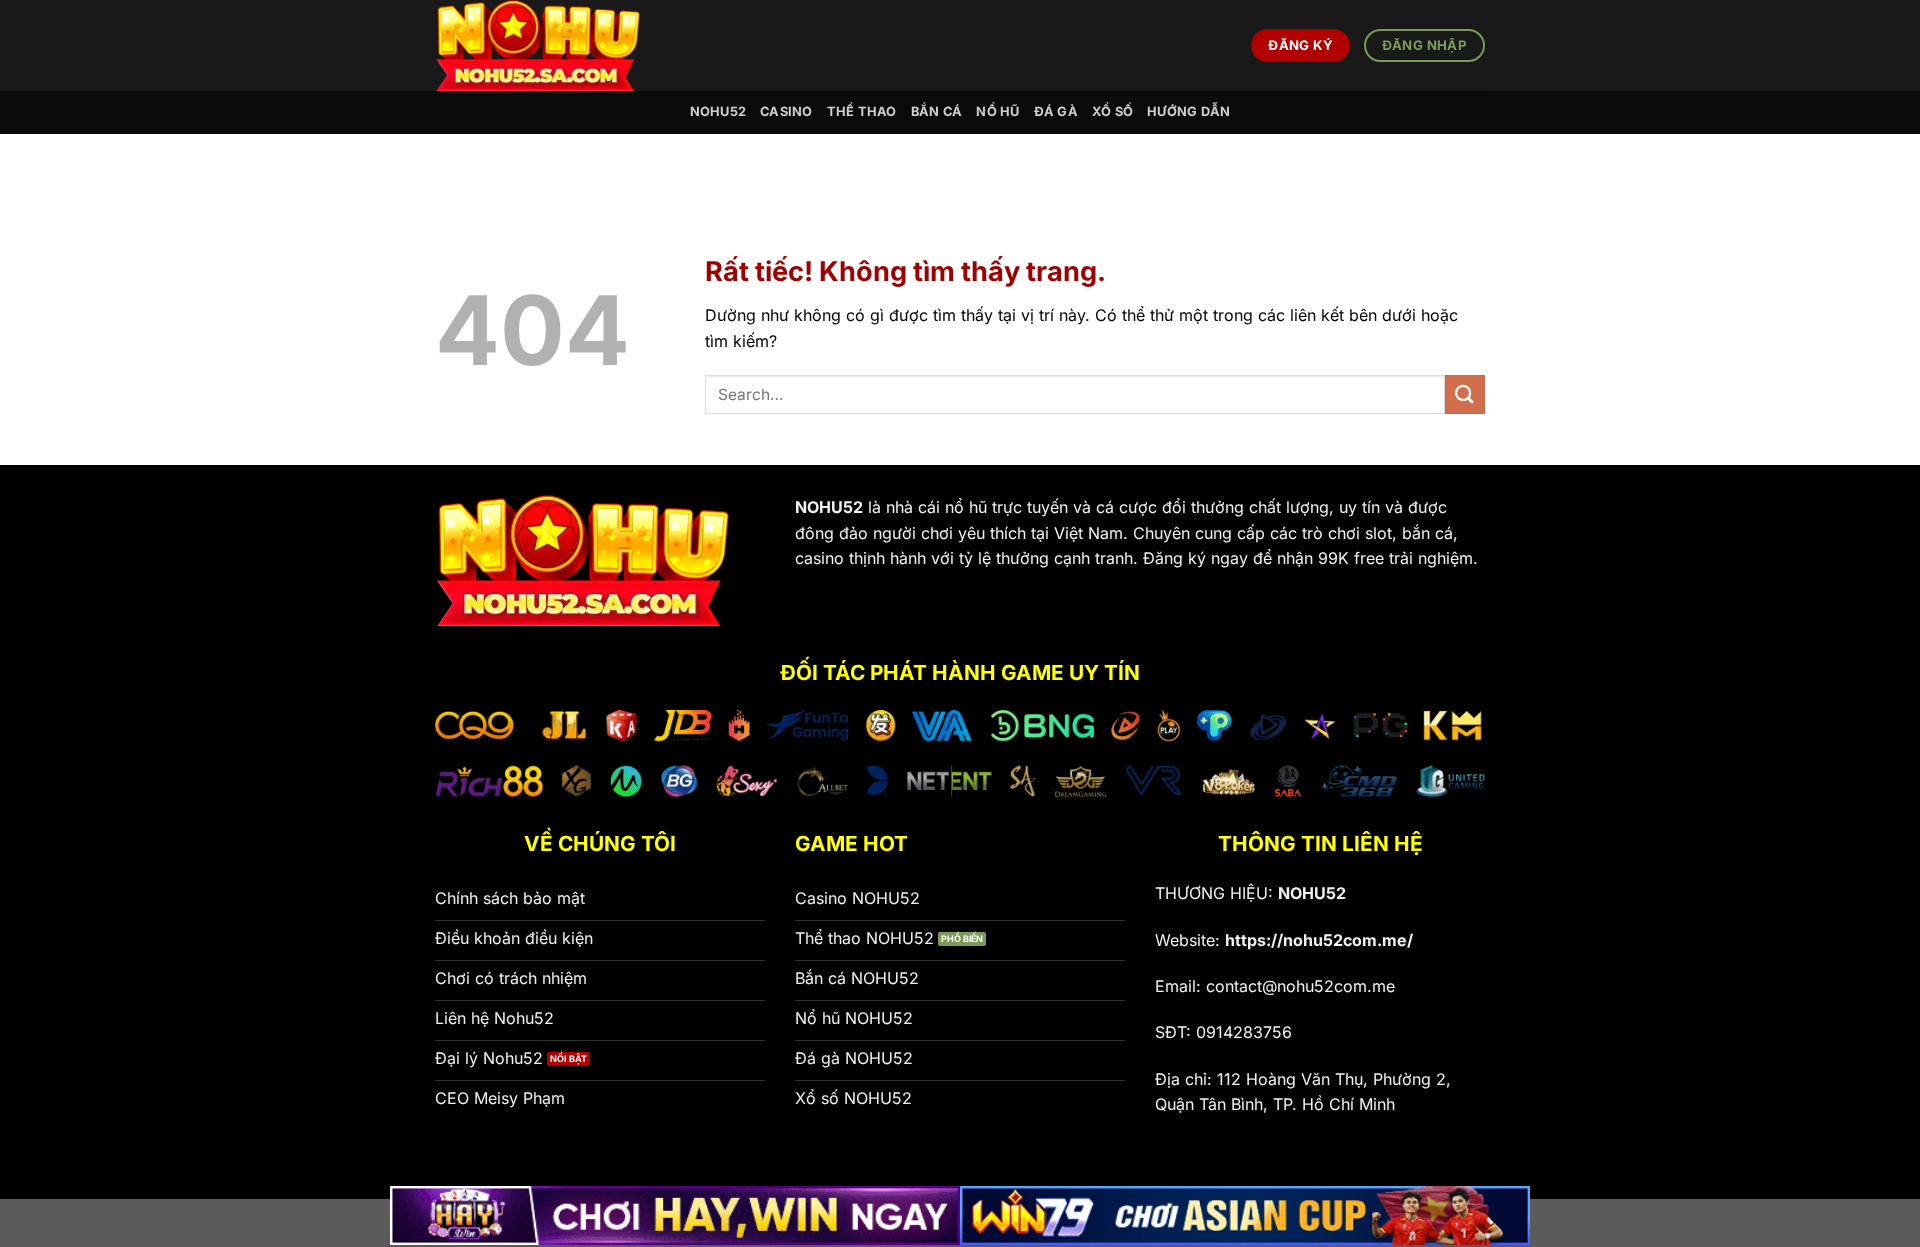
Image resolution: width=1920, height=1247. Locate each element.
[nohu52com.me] (551, 45)
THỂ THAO (862, 111)
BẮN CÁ (937, 111)
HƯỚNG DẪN (1188, 111)
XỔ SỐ (1112, 111)
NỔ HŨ (997, 111)
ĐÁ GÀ (1056, 111)
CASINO (786, 111)
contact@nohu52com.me (1300, 986)
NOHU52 (718, 111)
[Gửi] (1465, 394)
